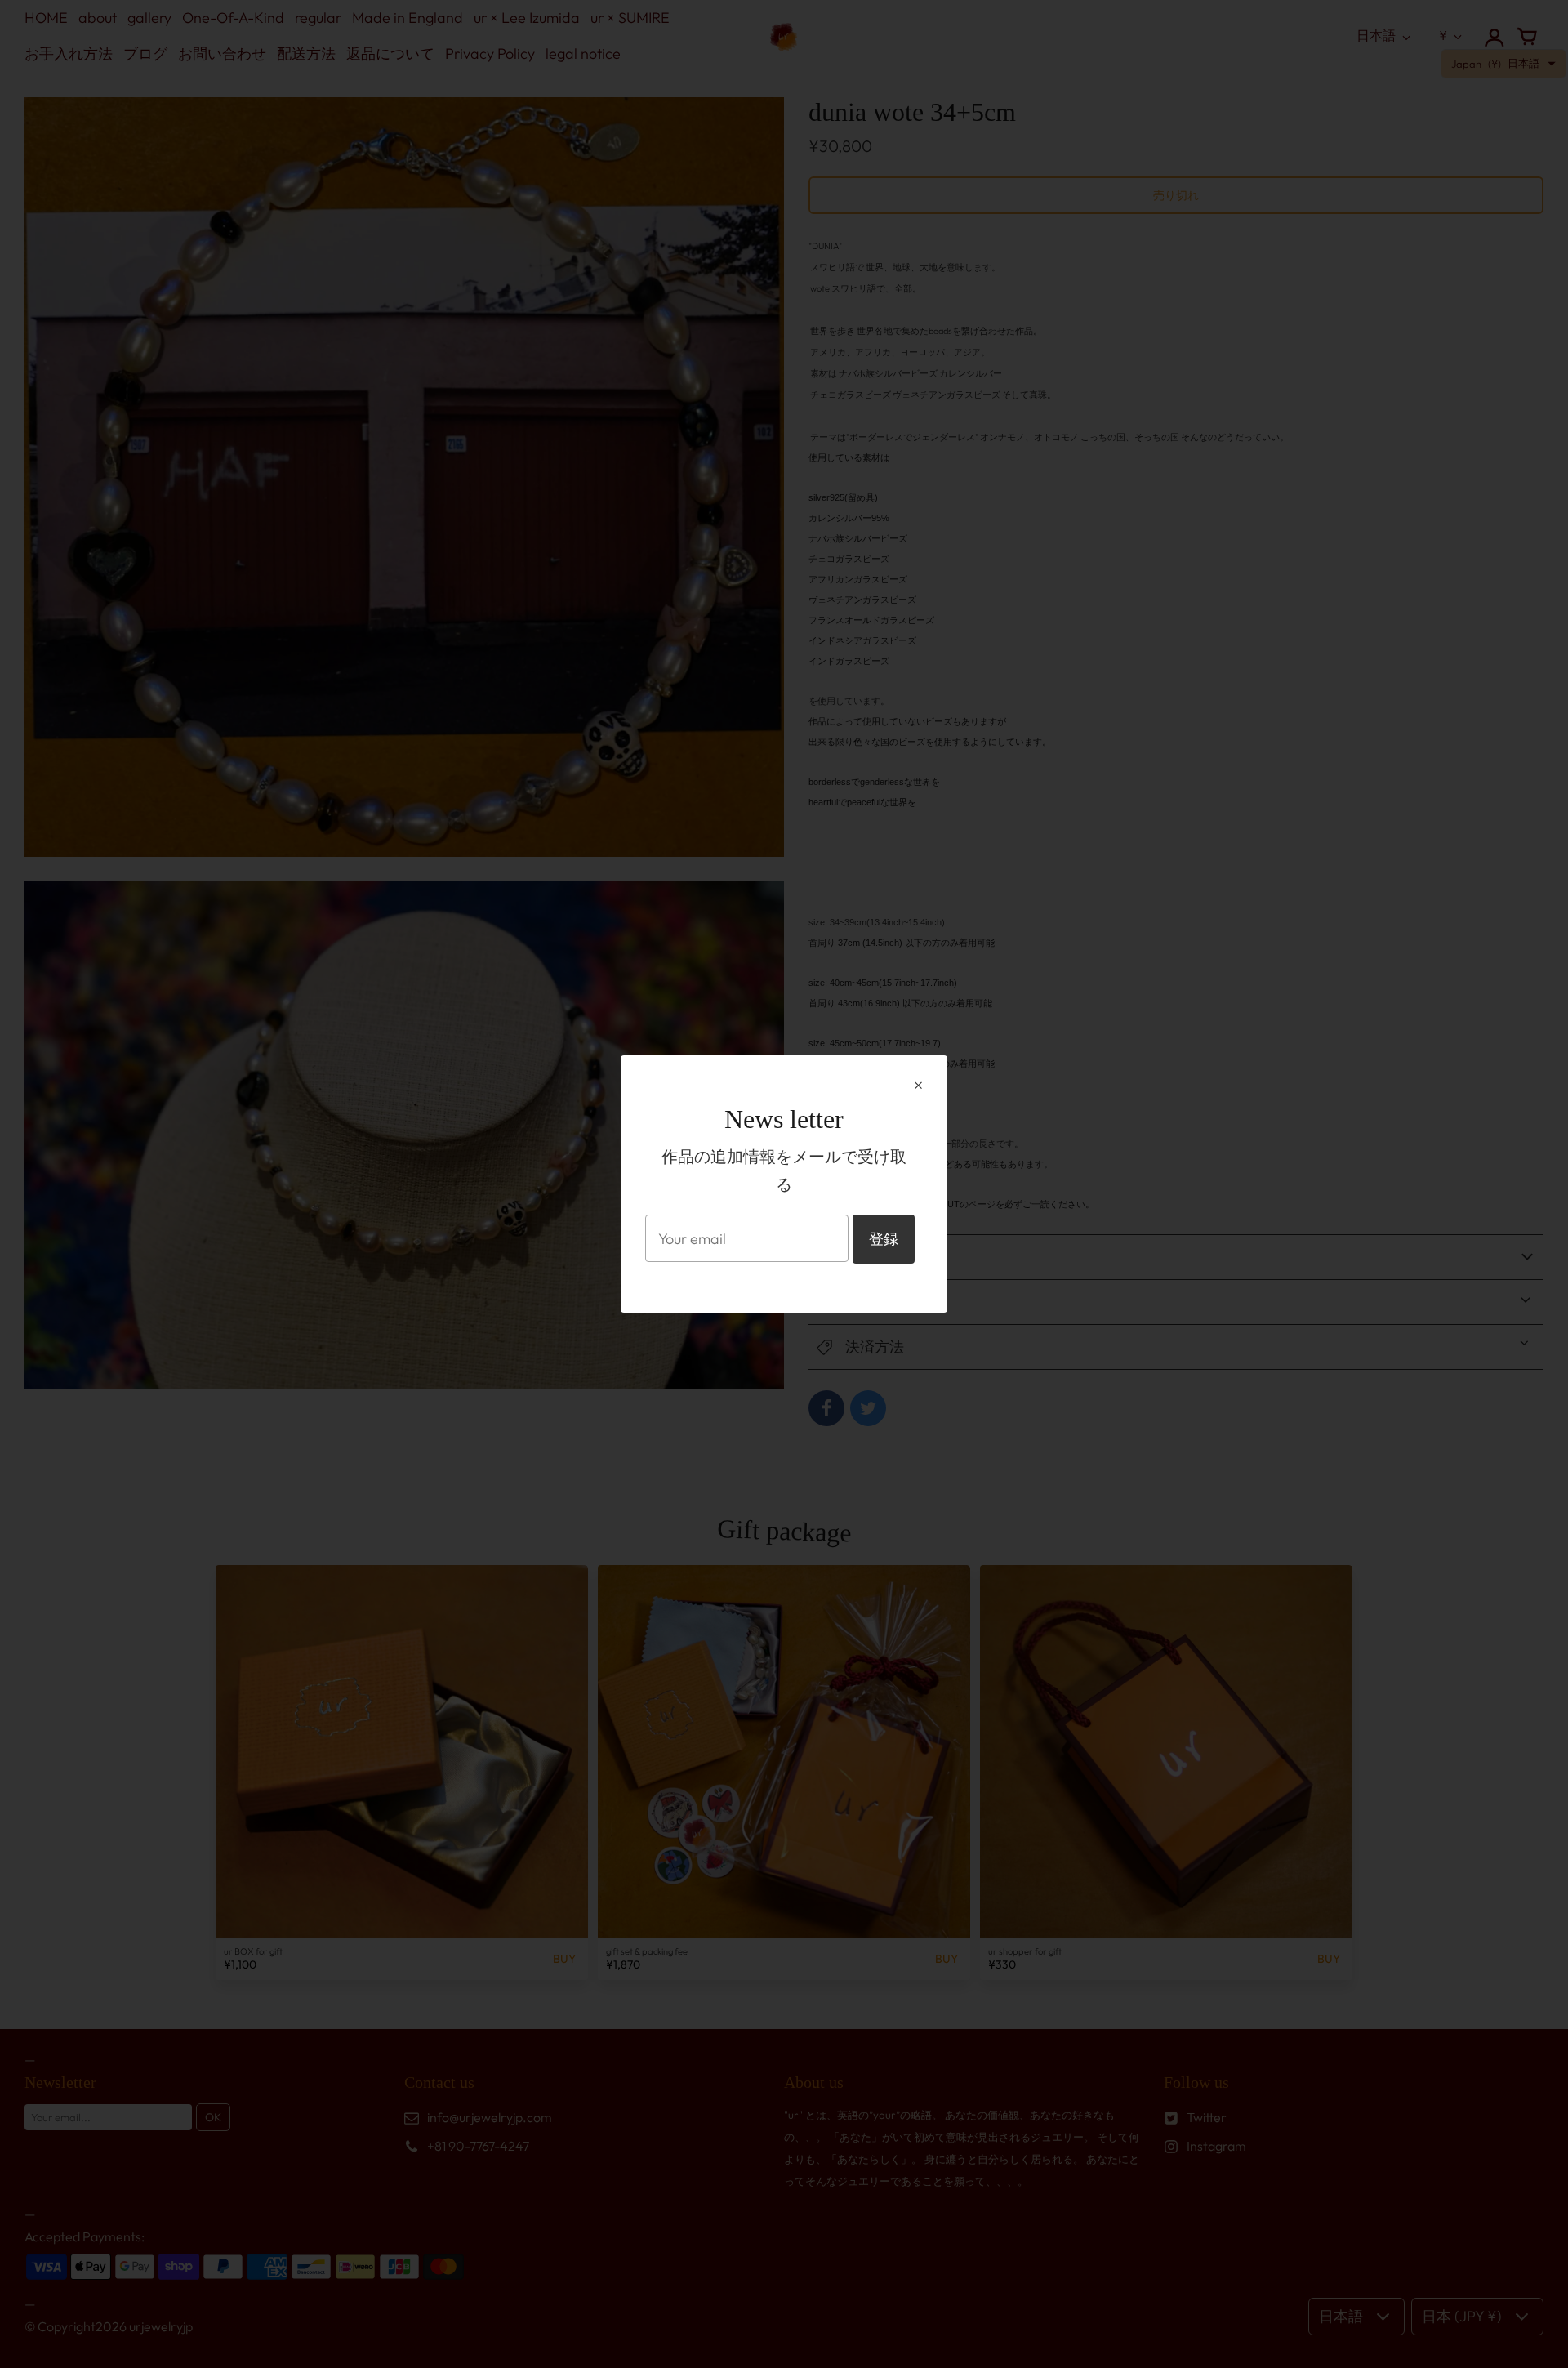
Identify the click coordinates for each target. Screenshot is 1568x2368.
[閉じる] (918, 1086)
